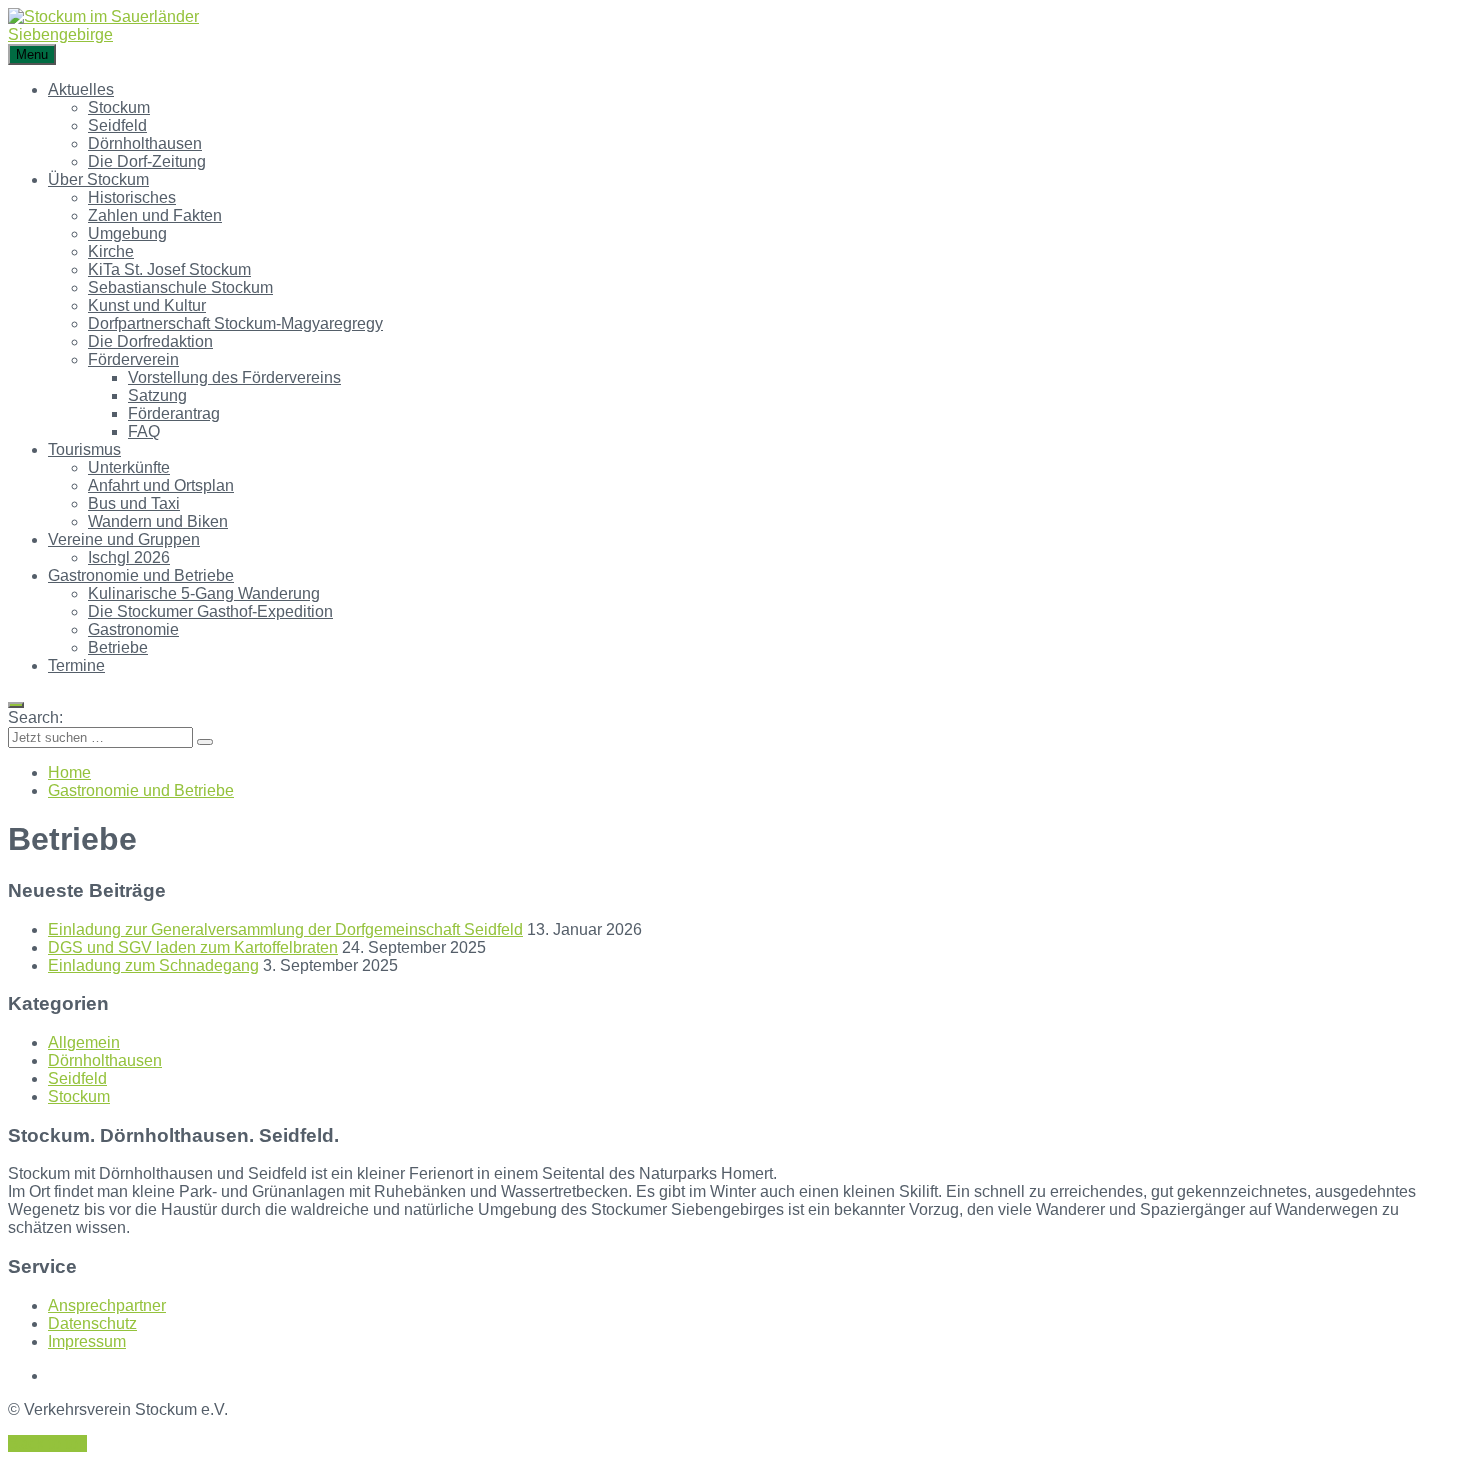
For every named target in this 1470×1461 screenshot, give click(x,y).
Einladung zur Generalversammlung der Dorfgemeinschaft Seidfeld (285, 929)
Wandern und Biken (158, 521)
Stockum (119, 107)
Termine (76, 665)
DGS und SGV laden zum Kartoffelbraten (193, 947)
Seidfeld (117, 125)
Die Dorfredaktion (150, 341)
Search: (35, 717)
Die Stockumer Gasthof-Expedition (210, 611)
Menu (32, 54)
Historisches (132, 197)
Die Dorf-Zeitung (147, 161)
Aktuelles (81, 89)
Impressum (87, 1341)
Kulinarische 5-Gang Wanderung (204, 593)
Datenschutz (92, 1323)
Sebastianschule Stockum (180, 287)
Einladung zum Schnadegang (153, 965)
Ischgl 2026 (129, 557)
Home (69, 772)
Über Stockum (98, 179)
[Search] (205, 742)
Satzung (157, 395)
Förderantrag (174, 413)
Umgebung (127, 233)
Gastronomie (133, 629)
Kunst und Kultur (147, 305)
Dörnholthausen (145, 143)
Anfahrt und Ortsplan (161, 485)
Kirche (111, 251)
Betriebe (118, 647)
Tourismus (84, 449)
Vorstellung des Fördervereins (234, 377)
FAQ (144, 431)
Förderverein (133, 359)
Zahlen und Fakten (155, 215)
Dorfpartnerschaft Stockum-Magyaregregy (235, 323)
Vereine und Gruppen (124, 539)
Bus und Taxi (134, 503)
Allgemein (84, 1042)
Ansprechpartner (107, 1305)
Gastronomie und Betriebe (141, 575)
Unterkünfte (129, 467)
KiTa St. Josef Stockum (169, 269)
